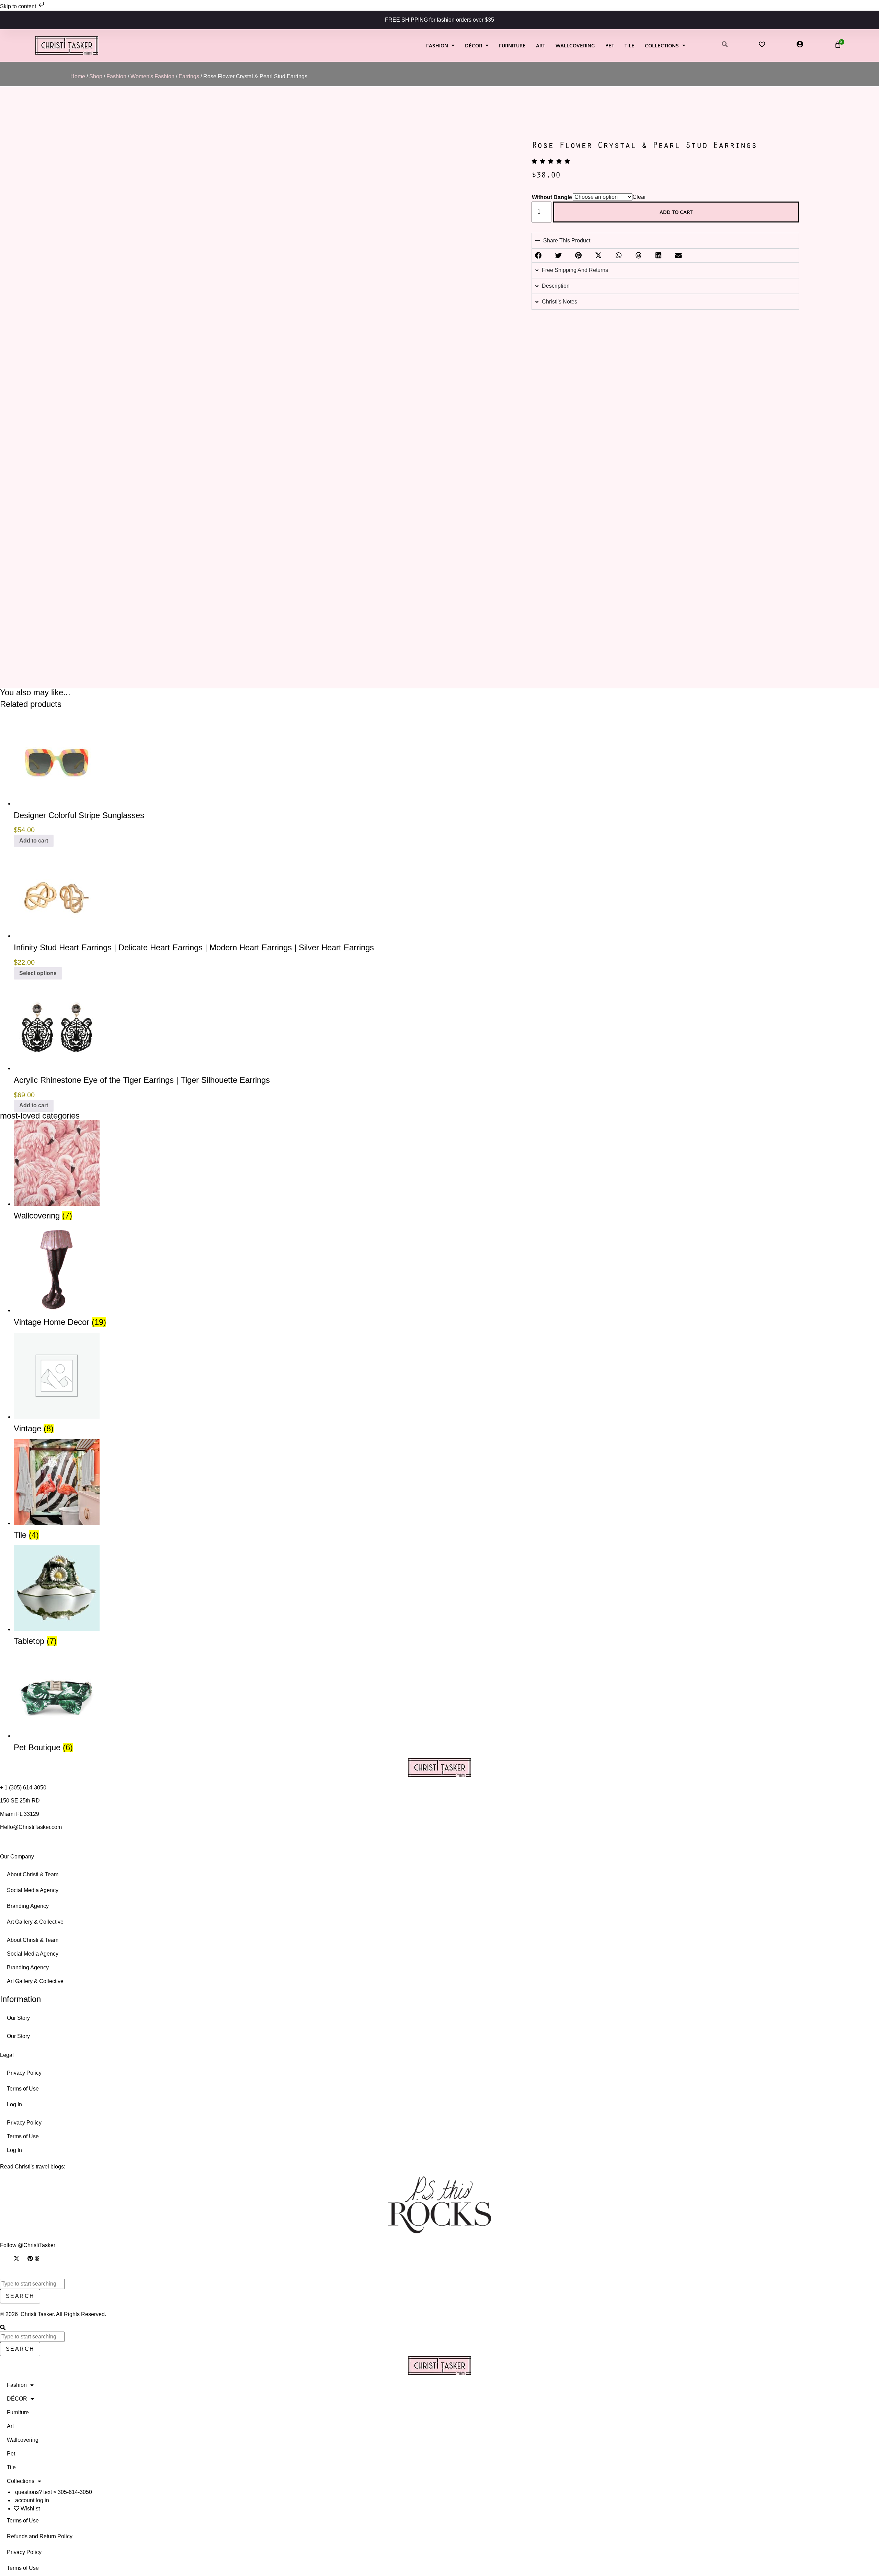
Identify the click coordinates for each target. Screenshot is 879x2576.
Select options (38, 973)
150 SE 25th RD (21, 1801)
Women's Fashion (152, 76)
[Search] (3, 2328)
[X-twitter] (16, 2258)
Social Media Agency (33, 1890)
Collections (662, 45)
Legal (7, 2055)
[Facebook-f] (10, 2258)
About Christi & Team (33, 1874)
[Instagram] (3, 2258)
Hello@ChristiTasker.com (31, 1827)
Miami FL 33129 (20, 1814)
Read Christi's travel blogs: (33, 2167)
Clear (639, 197)
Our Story (18, 2018)
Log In (14, 2104)
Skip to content (19, 6)
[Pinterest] (30, 2258)
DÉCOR (473, 45)
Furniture (512, 45)
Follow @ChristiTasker (28, 2245)
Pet (610, 45)
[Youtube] (23, 2258)
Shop (96, 76)
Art (541, 45)
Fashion (437, 45)
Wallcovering (575, 45)
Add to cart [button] (34, 841)
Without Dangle (552, 197)
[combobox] (32, 2284)
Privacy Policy (24, 2073)
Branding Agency (28, 1906)
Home (78, 76)
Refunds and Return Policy (40, 2536)
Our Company (17, 1857)
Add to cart (676, 212)
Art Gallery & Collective (35, 1922)
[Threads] (37, 2258)
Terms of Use (23, 2089)
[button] (538, 255)
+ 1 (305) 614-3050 (23, 1788)
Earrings (189, 76)
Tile (630, 45)
